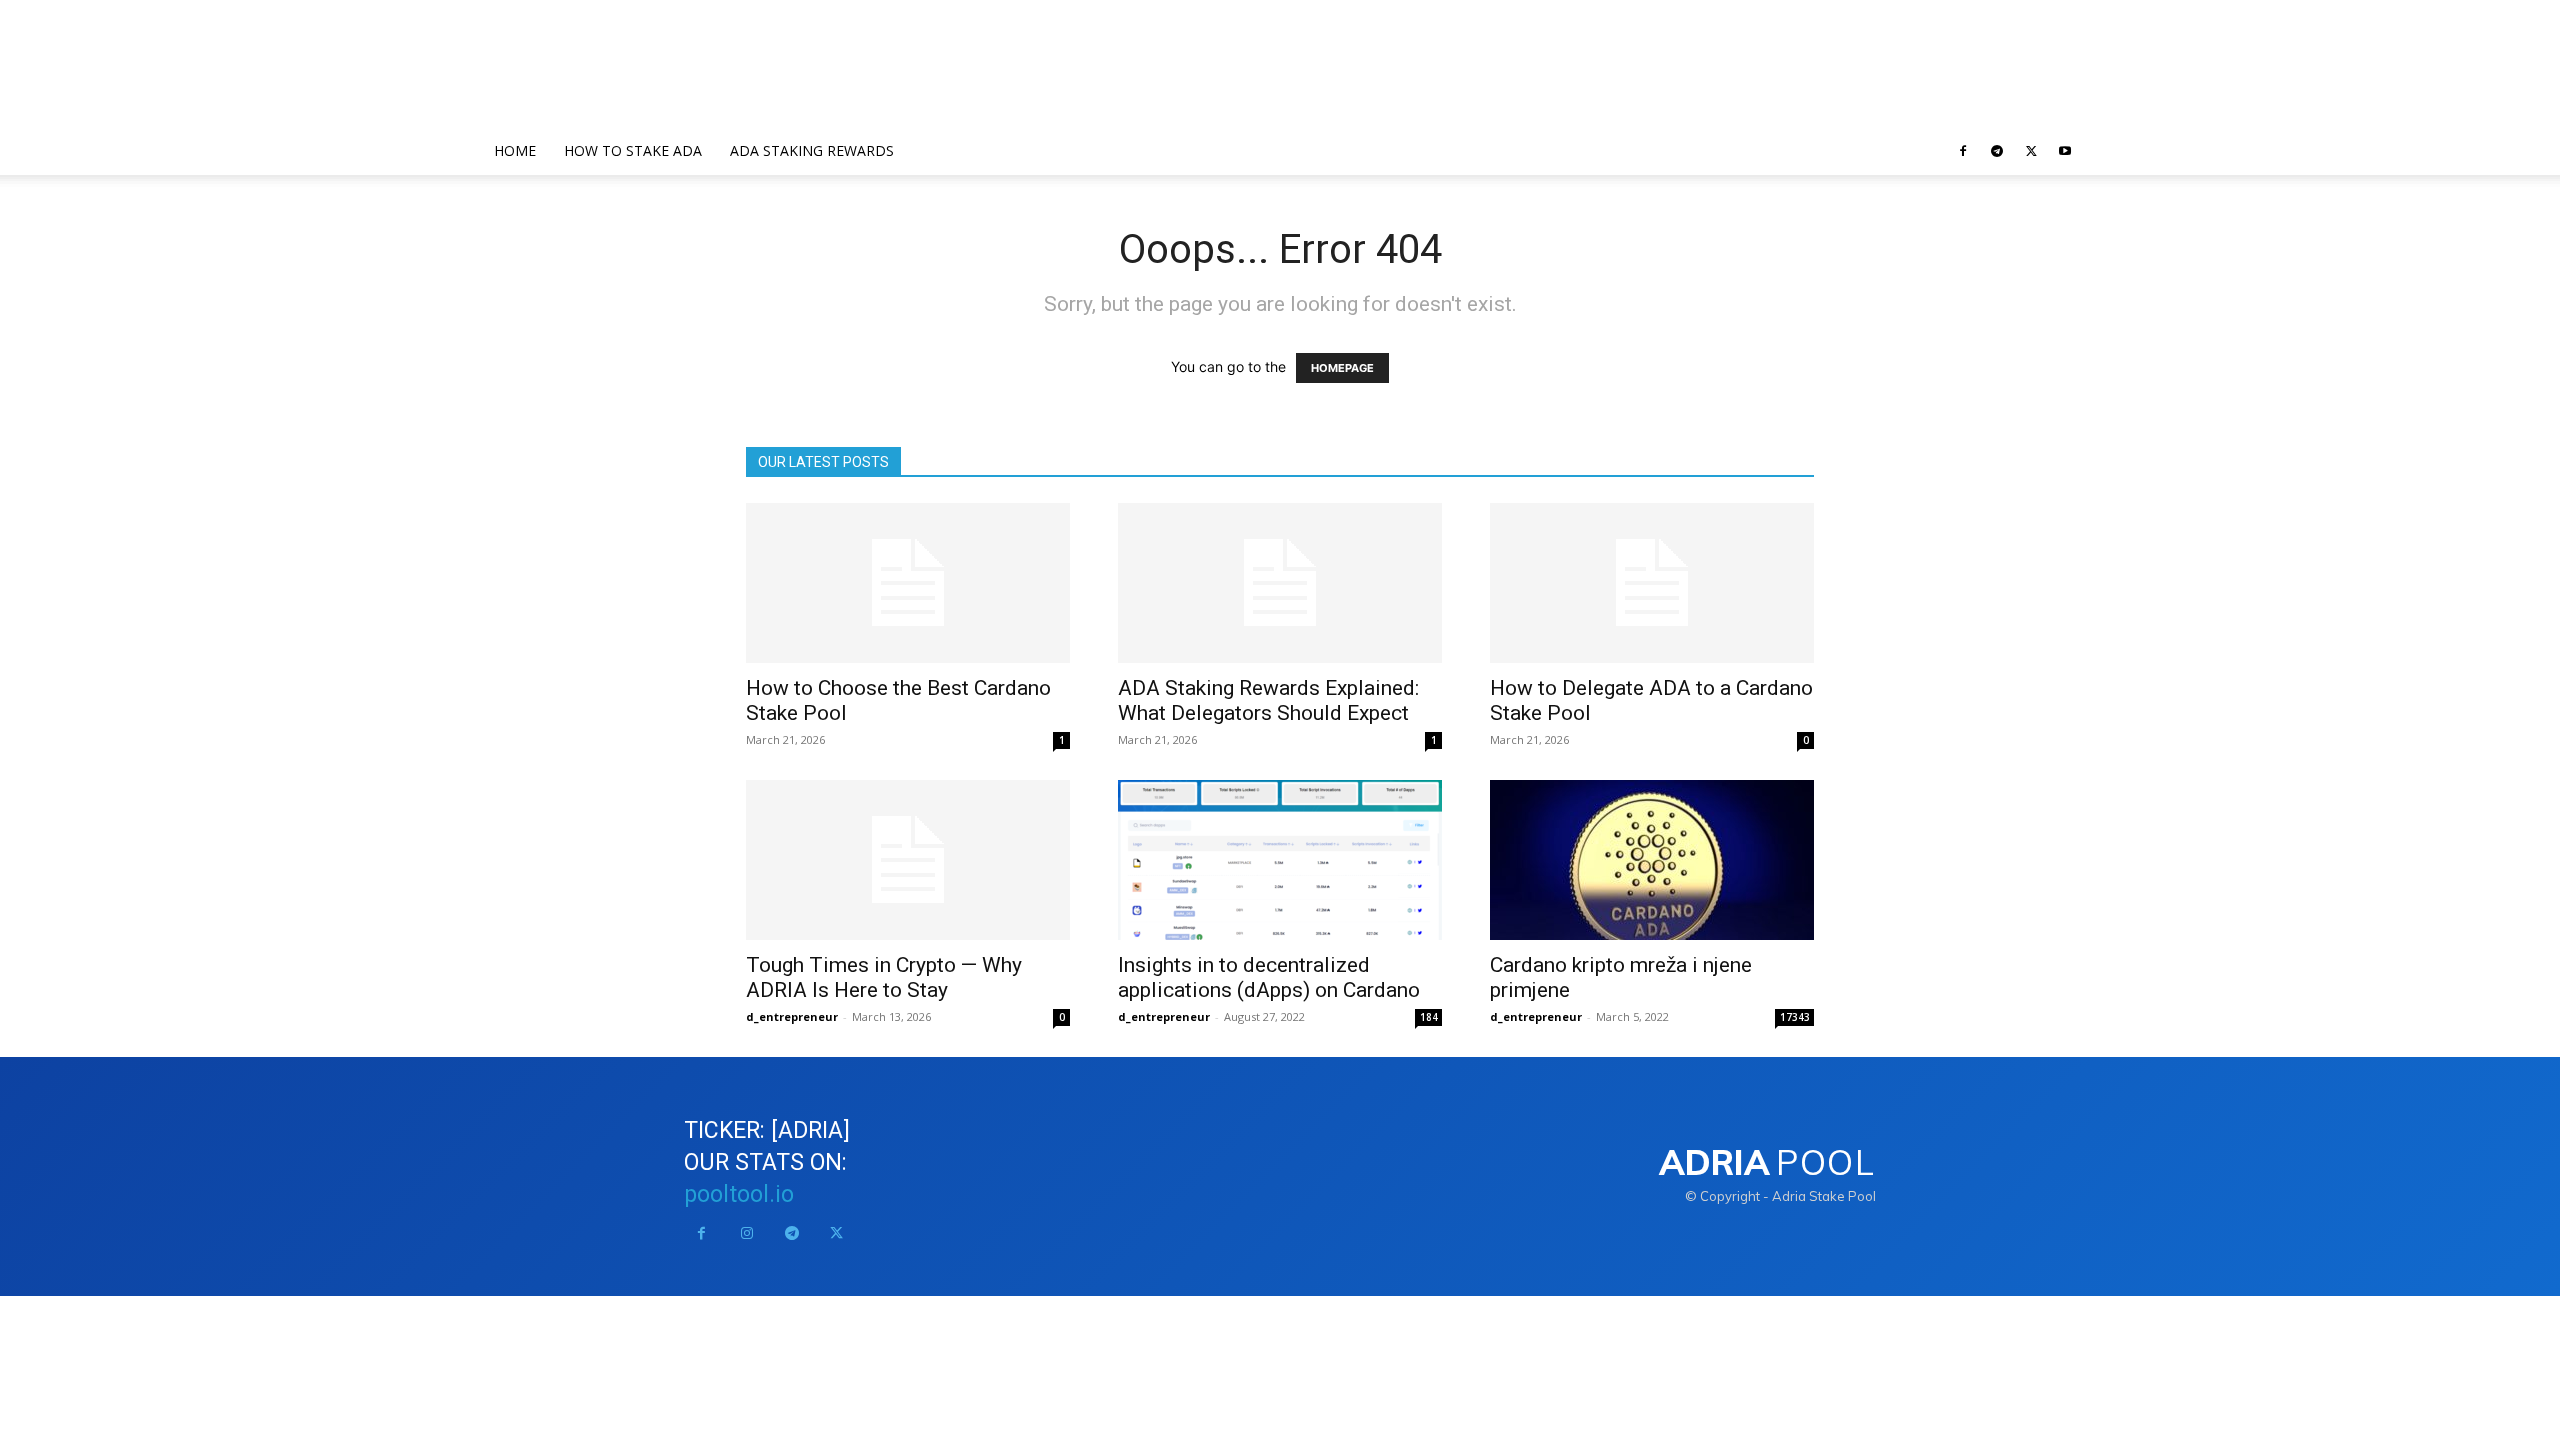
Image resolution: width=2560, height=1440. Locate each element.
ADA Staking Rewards (812, 150)
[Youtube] (2065, 151)
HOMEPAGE (1342, 368)
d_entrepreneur (792, 1016)
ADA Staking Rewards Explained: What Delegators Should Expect (1268, 700)
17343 (1795, 1017)
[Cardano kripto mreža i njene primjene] (1652, 860)
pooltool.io (739, 1194)
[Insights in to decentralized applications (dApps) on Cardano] (1280, 860)
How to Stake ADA (633, 150)
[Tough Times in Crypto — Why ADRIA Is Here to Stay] (908, 860)
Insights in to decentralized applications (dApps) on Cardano (1269, 977)
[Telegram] (1997, 151)
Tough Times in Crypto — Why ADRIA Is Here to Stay (884, 977)
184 (1429, 1017)
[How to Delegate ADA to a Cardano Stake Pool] (1652, 583)
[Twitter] (2031, 151)
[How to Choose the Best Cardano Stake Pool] (908, 583)
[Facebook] (1963, 151)
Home (515, 150)
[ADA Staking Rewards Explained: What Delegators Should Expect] (1280, 583)
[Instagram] (746, 1233)
